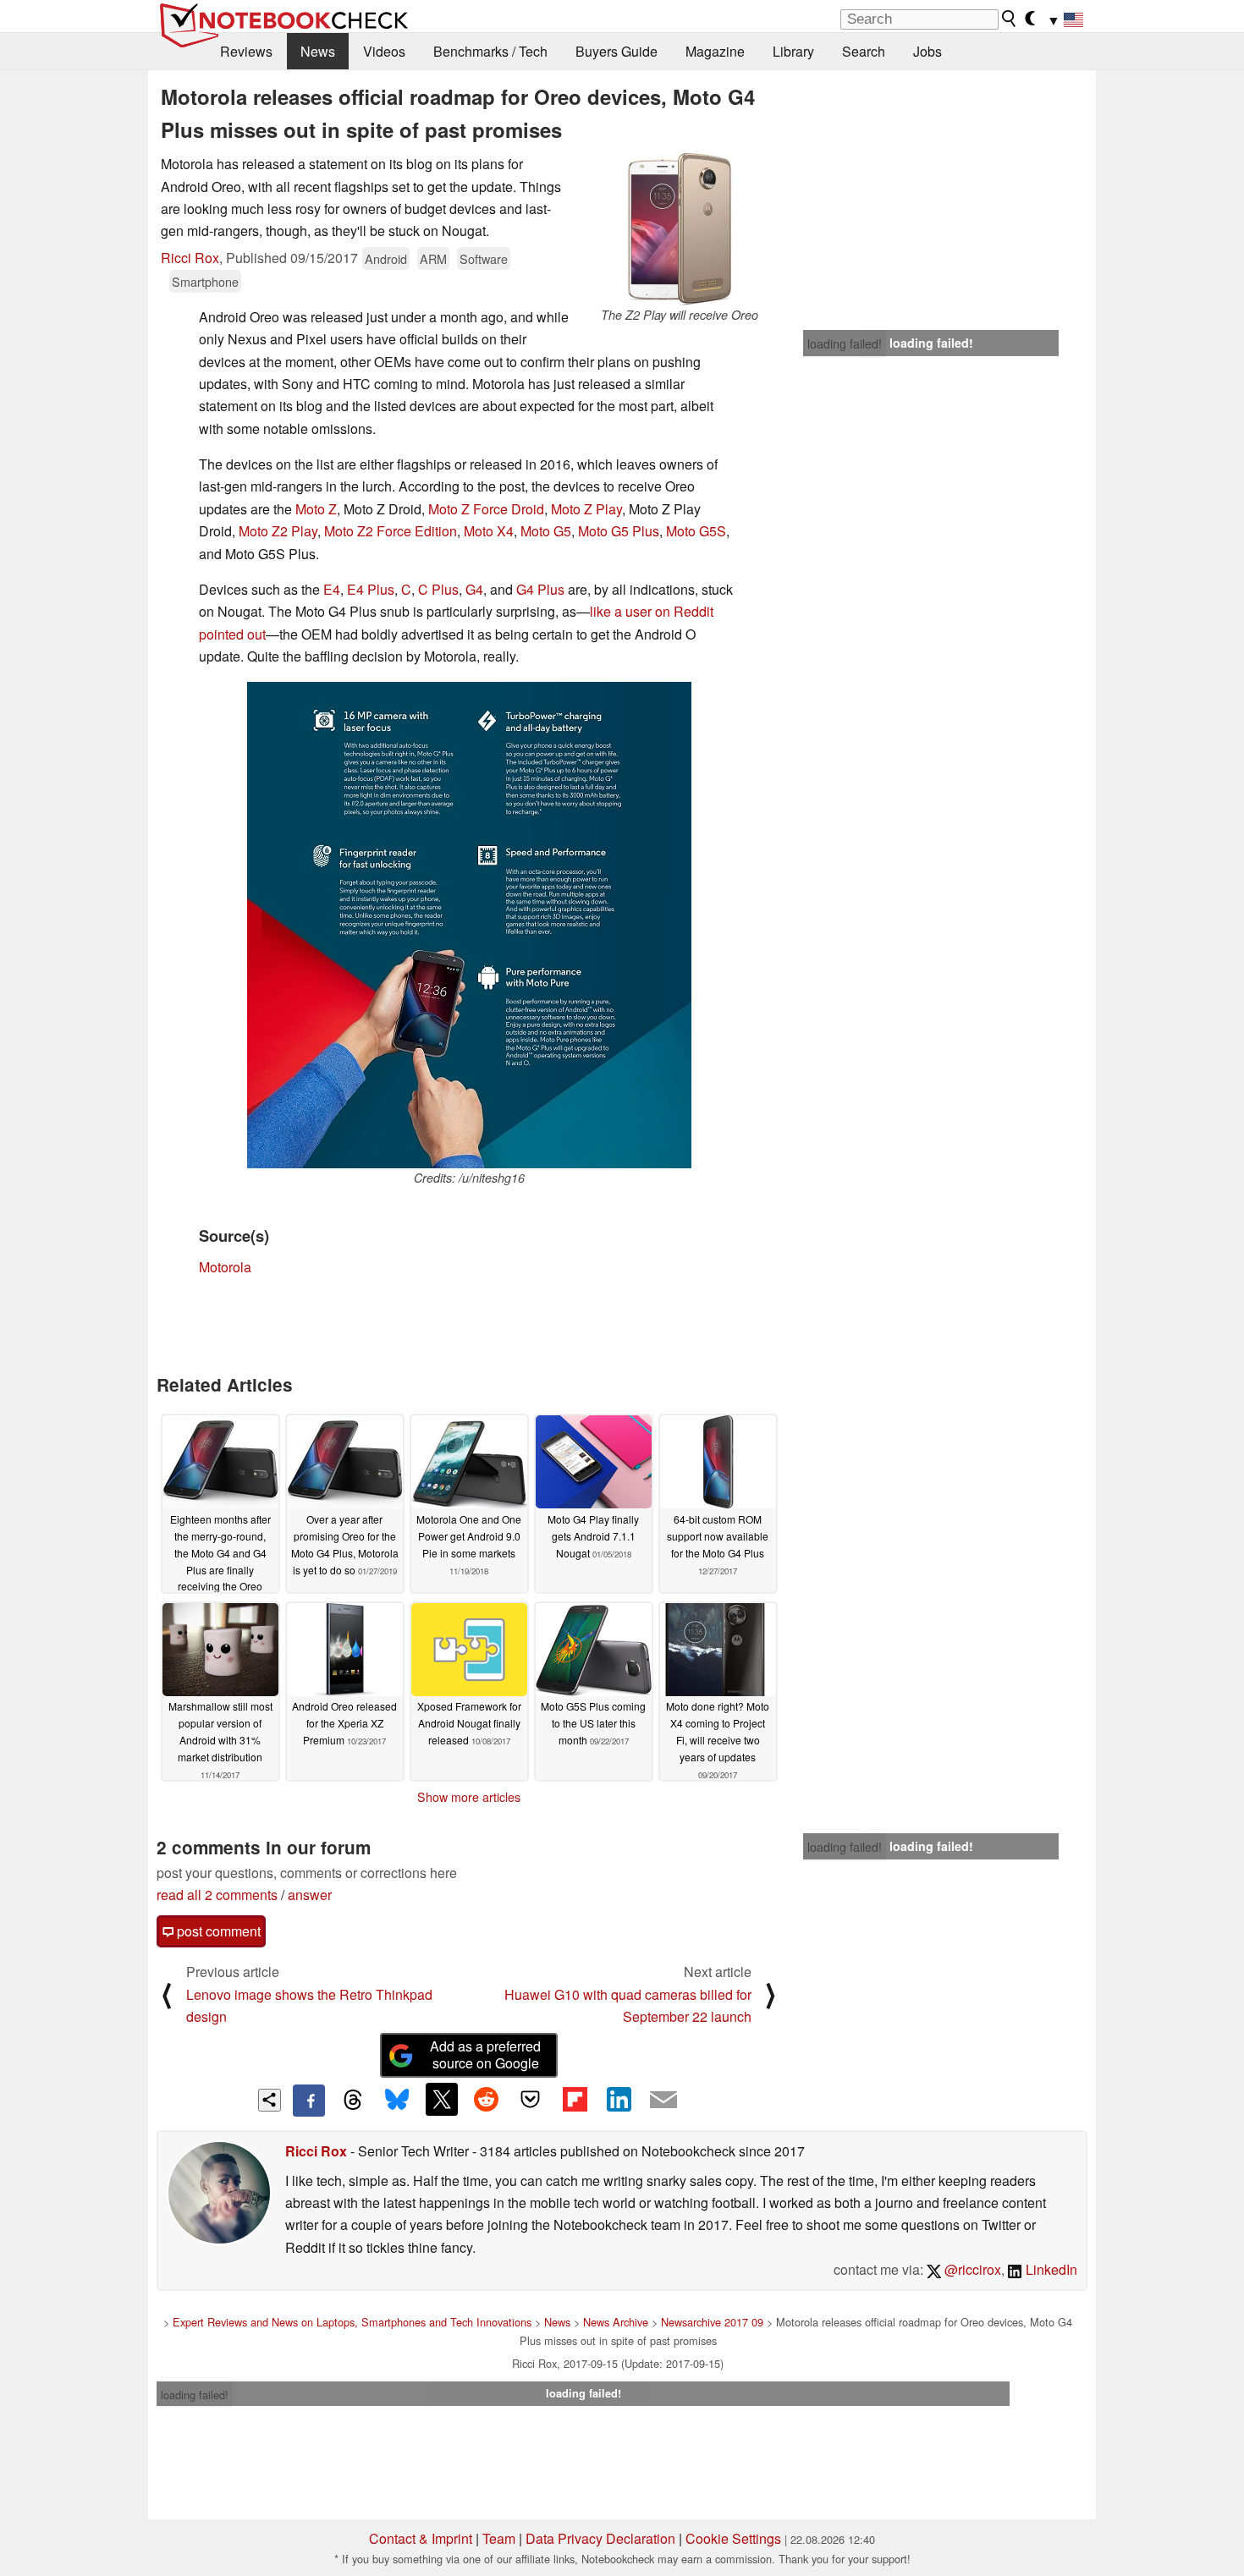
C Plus (438, 589)
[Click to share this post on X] (442, 2099)
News (318, 51)
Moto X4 (489, 531)
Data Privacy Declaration (600, 2538)
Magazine (715, 51)
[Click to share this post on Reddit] (486, 2099)
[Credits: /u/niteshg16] (469, 925)
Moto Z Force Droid (486, 509)
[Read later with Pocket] (531, 2099)
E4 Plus (371, 589)
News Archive (616, 2322)
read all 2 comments (217, 1895)
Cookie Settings (733, 2538)
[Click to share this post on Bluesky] (397, 2101)
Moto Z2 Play (278, 531)
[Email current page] (663, 2101)
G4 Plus (540, 589)
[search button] (1010, 19)
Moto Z (316, 509)
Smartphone (205, 281)
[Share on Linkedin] (619, 2099)
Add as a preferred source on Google (485, 2055)
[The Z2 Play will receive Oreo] (680, 229)
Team (499, 2538)
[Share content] (270, 2100)
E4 (332, 589)
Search (864, 51)
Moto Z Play (586, 509)
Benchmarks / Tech (490, 51)
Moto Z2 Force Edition (391, 531)
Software (484, 258)
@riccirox (971, 2269)
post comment (217, 1931)
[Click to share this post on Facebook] (309, 2101)
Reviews (246, 51)
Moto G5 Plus (619, 531)
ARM (433, 258)
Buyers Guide (616, 51)
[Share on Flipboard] (575, 2099)
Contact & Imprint (421, 2538)
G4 (474, 589)
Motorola (225, 1267)
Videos (384, 51)
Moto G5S (696, 531)
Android (386, 258)
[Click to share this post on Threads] (353, 2101)
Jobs (927, 51)
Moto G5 (546, 531)
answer (310, 1895)
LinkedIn (1050, 2269)
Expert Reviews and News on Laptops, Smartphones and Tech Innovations (352, 2322)
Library (793, 51)
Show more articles (469, 1797)
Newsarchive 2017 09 (712, 2322)
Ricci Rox (190, 258)
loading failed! (845, 343)
